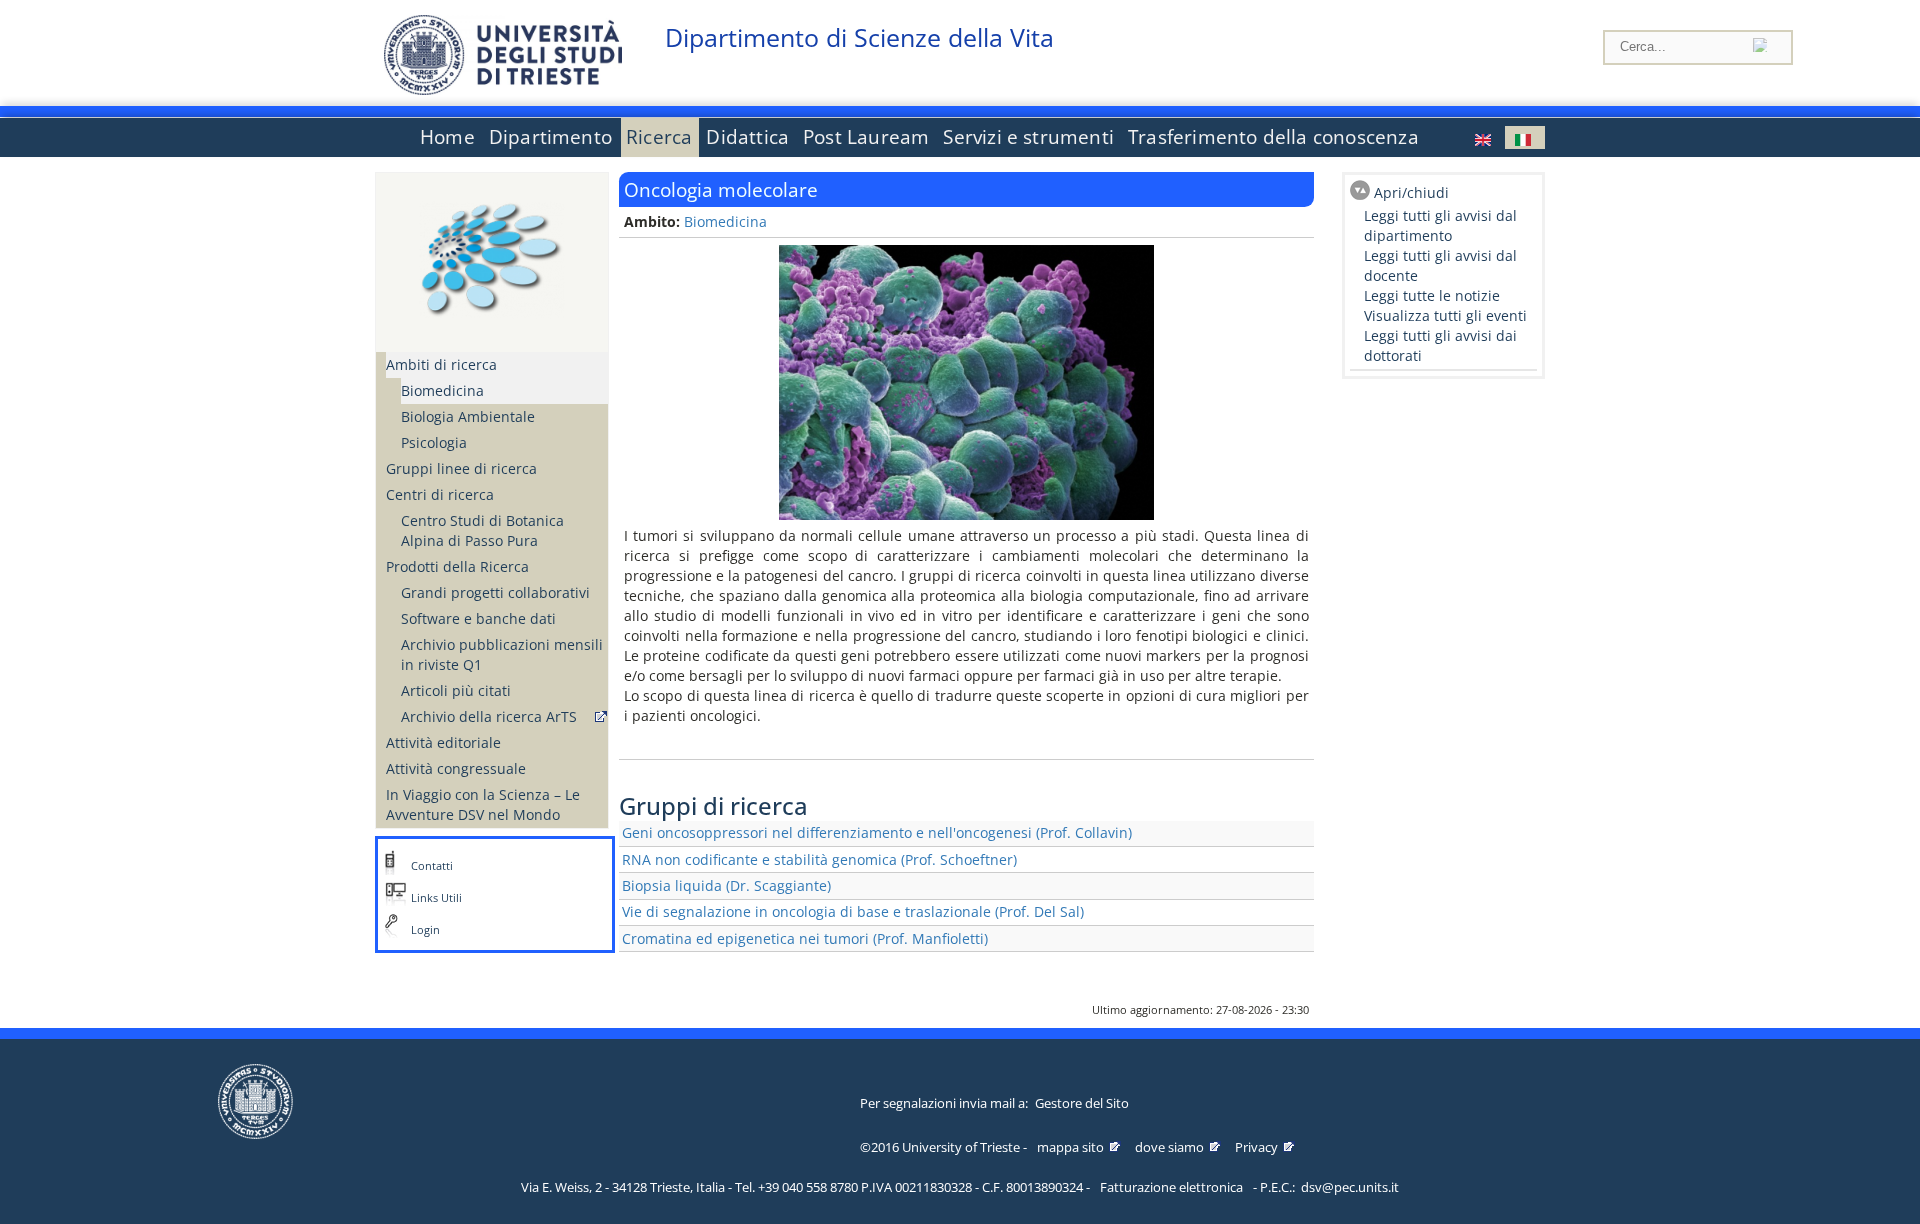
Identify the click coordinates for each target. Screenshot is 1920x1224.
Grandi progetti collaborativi (495, 592)
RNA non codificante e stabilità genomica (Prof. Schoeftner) (819, 859)
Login (425, 930)
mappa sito (1070, 1147)
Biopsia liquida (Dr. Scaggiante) (726, 885)
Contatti (432, 866)
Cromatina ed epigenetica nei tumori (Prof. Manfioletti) (805, 938)
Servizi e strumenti (1028, 137)
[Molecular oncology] (1485, 137)
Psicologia (434, 442)
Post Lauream (866, 137)
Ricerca (659, 137)
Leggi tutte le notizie (1432, 295)
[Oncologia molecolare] (1525, 137)
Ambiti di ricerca (441, 364)
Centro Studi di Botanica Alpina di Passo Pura (482, 530)
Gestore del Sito (1082, 1103)
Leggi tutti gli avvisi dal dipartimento (1440, 225)
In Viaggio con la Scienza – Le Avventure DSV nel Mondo (483, 804)
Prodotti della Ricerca (457, 566)
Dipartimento (550, 137)
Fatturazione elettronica (1171, 1187)
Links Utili (436, 898)
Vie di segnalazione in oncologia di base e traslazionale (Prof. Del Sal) (853, 911)
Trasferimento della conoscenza (1273, 137)
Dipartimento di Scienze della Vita (859, 37)
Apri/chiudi (1411, 192)
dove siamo (1169, 1147)
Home (447, 137)
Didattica (747, 137)
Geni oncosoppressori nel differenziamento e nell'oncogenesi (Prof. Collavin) (877, 832)
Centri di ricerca (440, 494)
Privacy (1256, 1147)
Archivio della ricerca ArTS (489, 716)
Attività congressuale (456, 768)
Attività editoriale (443, 742)
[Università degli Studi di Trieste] (503, 89)
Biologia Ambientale (468, 416)
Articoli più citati (456, 690)
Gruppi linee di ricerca (461, 468)
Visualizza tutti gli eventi (1445, 315)
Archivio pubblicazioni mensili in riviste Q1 (502, 654)
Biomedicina (442, 390)
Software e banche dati (478, 618)
